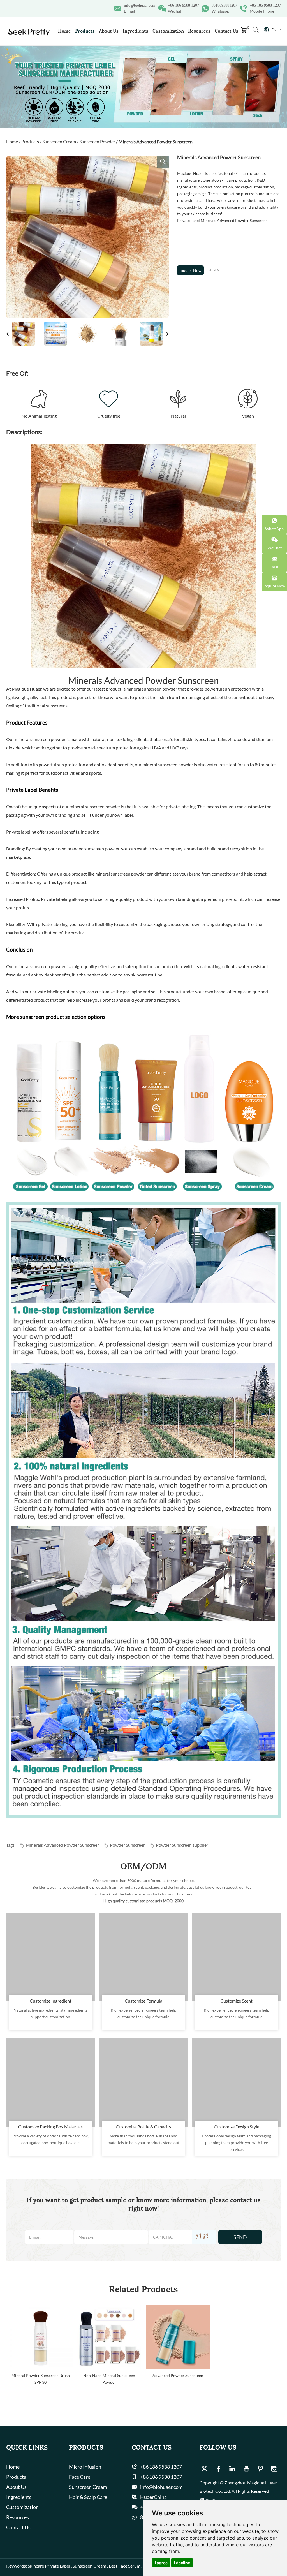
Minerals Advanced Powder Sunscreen (63, 1845)
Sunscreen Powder (97, 141)
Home (64, 31)
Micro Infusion (85, 2467)
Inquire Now (191, 270)
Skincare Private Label (49, 2566)
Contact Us (226, 31)
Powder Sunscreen (128, 1845)
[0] (245, 32)
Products (85, 31)
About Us (109, 31)
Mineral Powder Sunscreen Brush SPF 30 (41, 2379)
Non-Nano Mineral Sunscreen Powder (109, 2379)
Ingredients (136, 31)
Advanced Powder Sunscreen (178, 2375)
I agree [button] (161, 2563)
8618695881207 (224, 5)
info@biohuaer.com (140, 5)
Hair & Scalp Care (88, 2497)
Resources (199, 31)
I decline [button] (182, 2563)
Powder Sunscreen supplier (182, 1845)
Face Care (80, 2477)
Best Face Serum (125, 2566)
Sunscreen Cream (59, 141)
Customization (168, 31)
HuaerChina (153, 2497)
